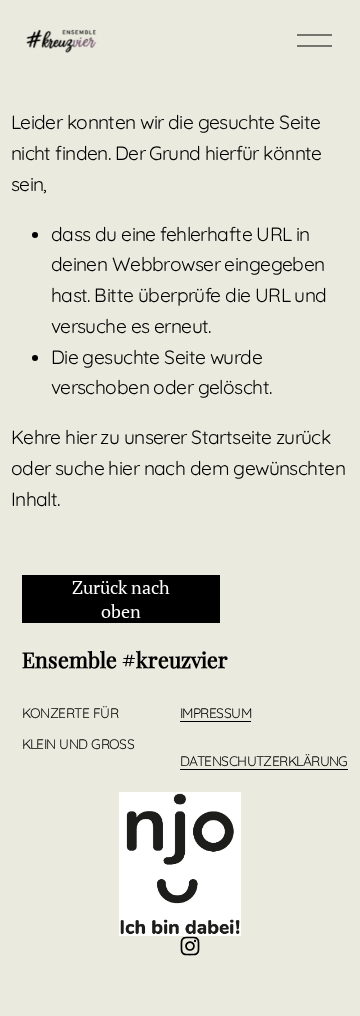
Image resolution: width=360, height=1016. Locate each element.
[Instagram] (190, 946)
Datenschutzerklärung (264, 761)
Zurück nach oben (121, 599)
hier (80, 437)
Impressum (215, 713)
